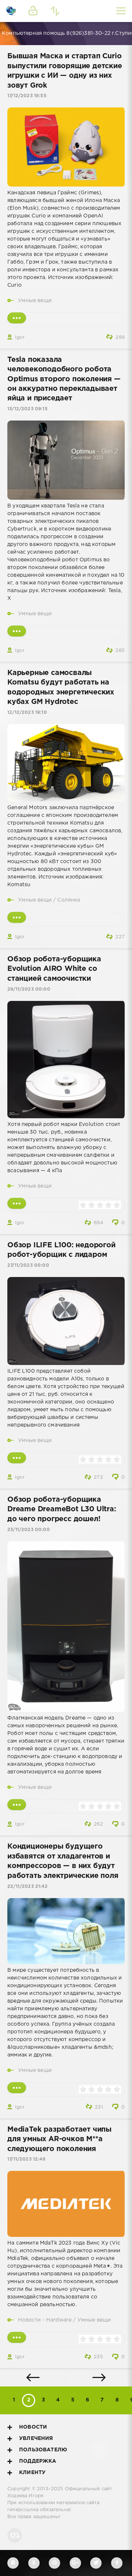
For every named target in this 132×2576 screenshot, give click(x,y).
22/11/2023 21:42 (27, 1887)
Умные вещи (35, 301)
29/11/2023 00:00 (29, 989)
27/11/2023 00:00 (28, 1265)
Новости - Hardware (45, 2320)
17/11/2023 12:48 (26, 2159)
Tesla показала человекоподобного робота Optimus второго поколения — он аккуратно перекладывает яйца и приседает (64, 379)
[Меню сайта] (121, 11)
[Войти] (33, 11)
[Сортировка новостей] (55, 11)
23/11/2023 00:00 (29, 1530)
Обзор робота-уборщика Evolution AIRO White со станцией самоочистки (54, 969)
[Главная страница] (11, 11)
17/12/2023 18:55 (27, 96)
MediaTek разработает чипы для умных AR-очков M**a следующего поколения (59, 2139)
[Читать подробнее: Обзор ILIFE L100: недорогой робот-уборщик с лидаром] (17, 1458)
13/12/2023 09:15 (27, 409)
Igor (20, 337)
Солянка (69, 900)
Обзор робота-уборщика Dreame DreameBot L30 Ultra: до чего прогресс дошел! (62, 1509)
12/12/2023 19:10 (27, 713)
